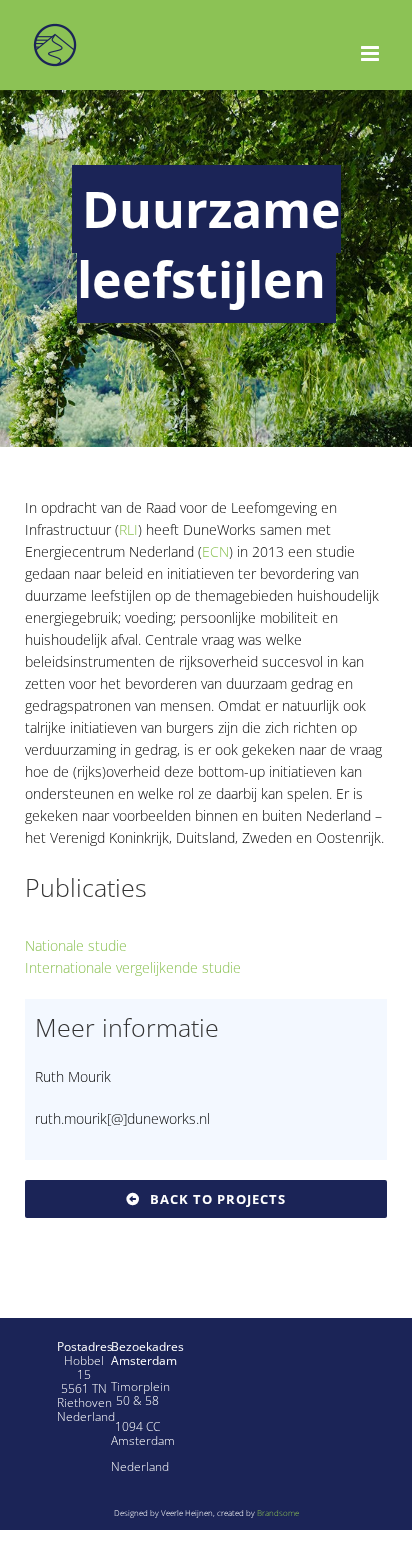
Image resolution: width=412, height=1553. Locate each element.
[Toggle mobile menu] (371, 53)
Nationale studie (76, 945)
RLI (128, 529)
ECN (215, 551)
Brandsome (278, 1512)
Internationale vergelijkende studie (133, 967)
